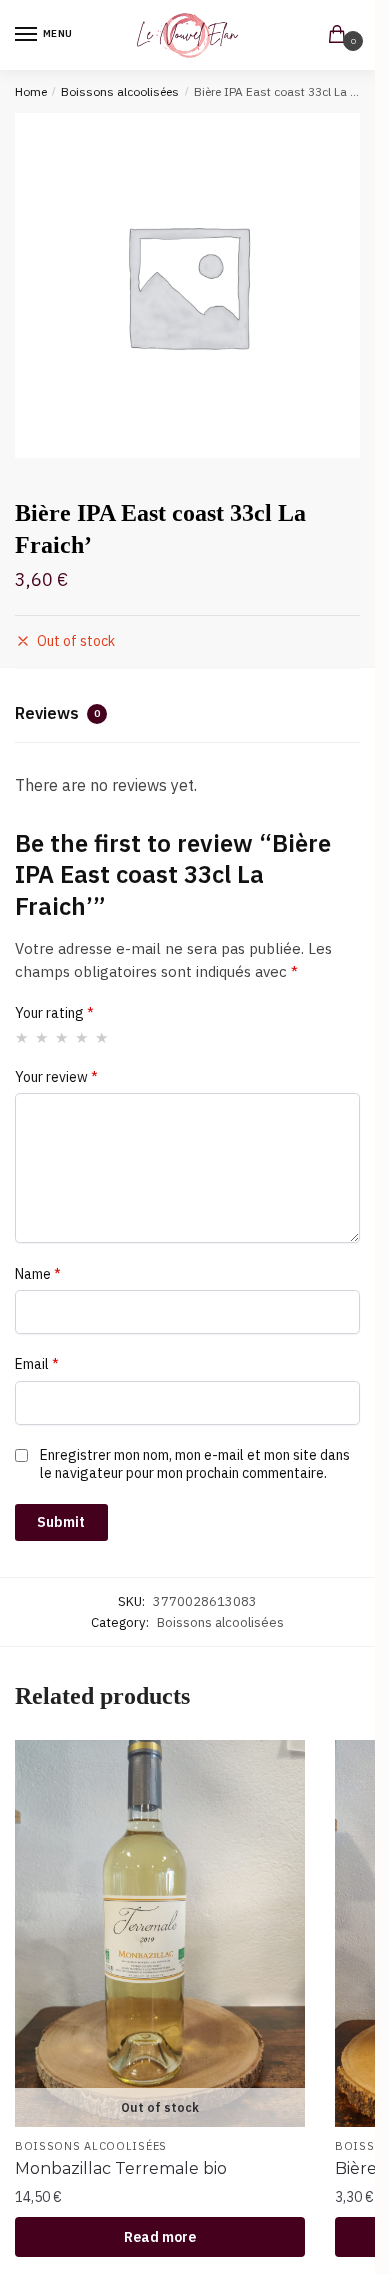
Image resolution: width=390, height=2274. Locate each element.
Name (38, 1274)
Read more (160, 2237)
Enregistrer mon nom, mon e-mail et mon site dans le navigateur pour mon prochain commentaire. (195, 1464)
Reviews (57, 713)
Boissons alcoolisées (120, 91)
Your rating (54, 1013)
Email (37, 1364)
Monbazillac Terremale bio (121, 2168)
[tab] (187, 716)
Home (31, 91)
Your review (56, 1077)
